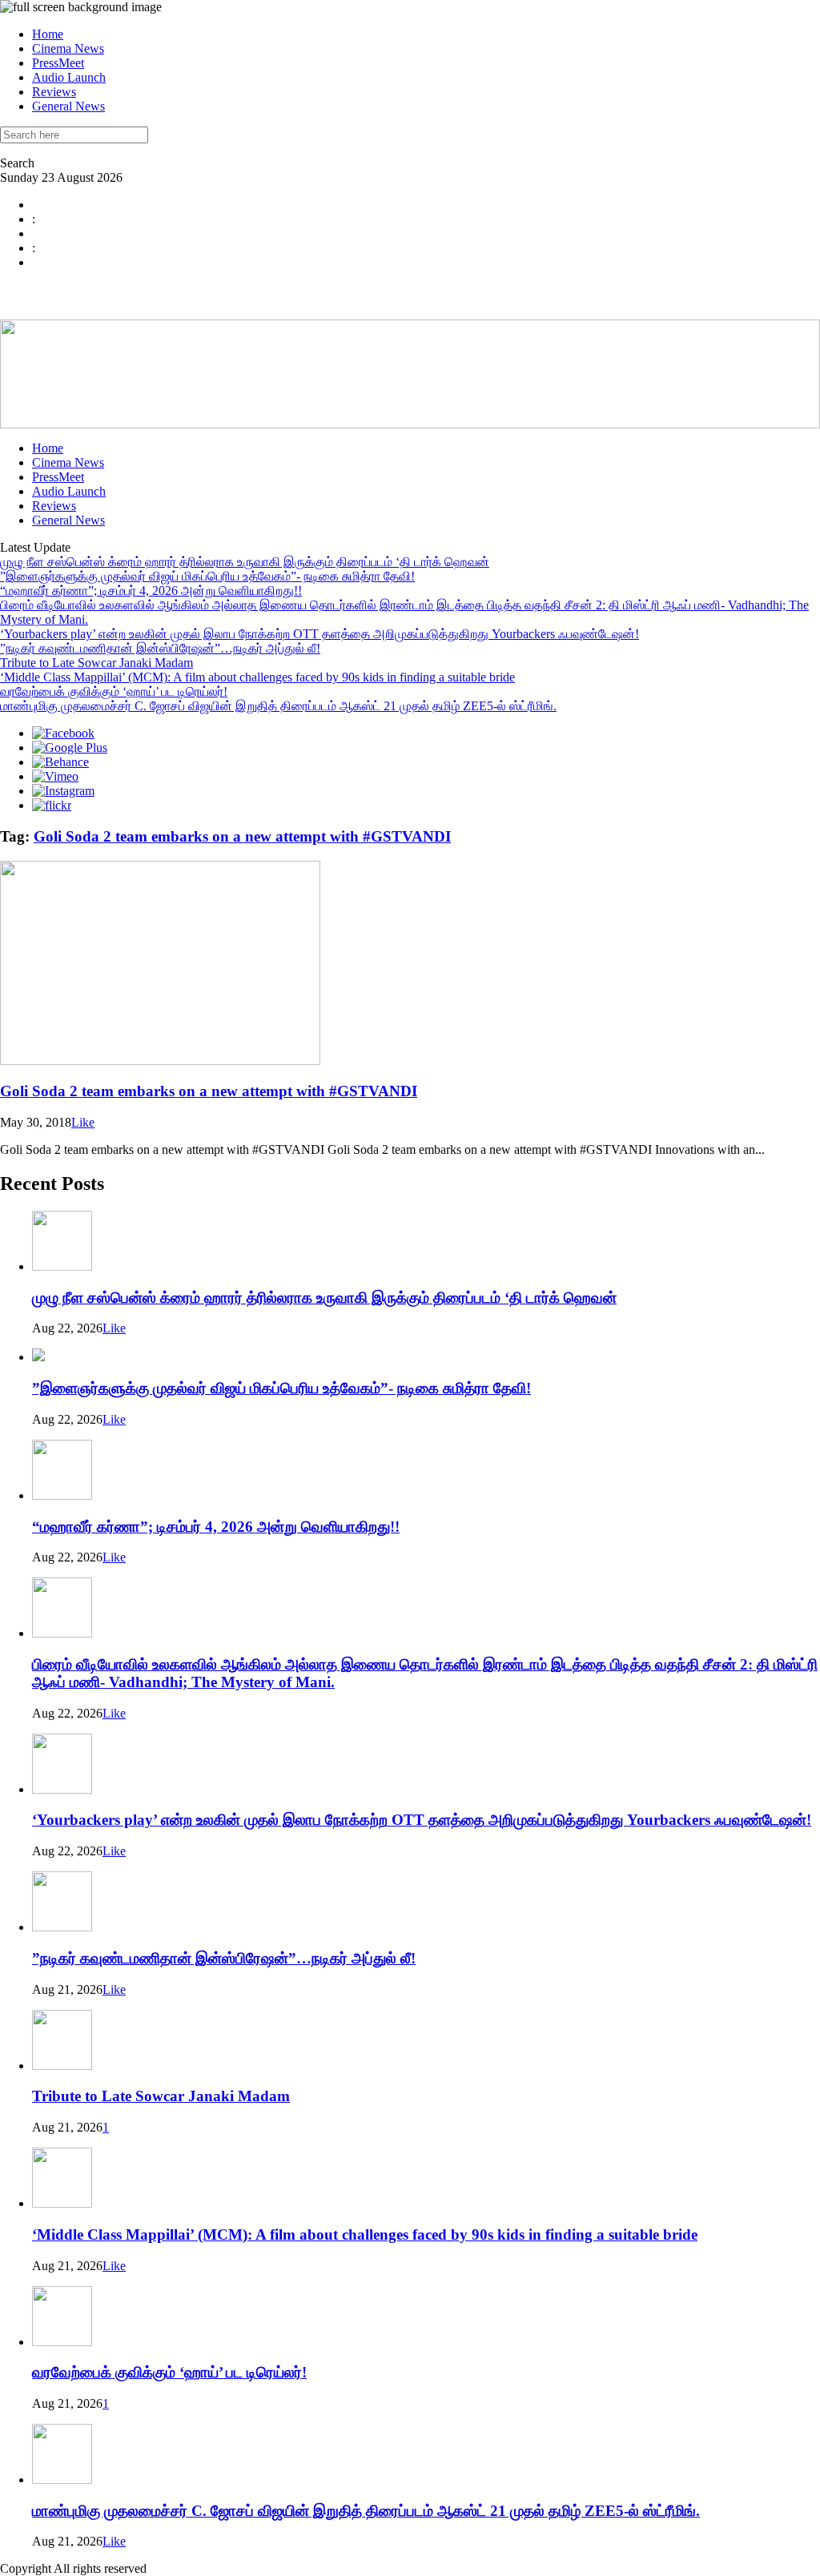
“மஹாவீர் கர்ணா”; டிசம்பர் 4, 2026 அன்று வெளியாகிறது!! (151, 591)
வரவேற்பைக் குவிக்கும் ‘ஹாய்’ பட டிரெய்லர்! (114, 691)
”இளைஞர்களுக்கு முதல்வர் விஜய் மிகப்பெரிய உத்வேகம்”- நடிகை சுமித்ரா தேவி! (207, 576)
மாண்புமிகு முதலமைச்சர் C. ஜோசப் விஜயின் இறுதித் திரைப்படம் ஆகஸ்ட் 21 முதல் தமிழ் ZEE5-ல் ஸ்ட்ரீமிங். (278, 706)
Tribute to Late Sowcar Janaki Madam (96, 663)
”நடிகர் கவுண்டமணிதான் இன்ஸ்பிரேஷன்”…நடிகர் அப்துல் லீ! (160, 648)
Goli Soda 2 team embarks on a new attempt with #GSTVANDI (242, 836)
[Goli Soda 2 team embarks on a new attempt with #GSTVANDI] (160, 1061)
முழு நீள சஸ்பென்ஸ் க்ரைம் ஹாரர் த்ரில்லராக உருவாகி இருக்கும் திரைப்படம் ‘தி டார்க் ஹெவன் (245, 562)
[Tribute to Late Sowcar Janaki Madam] (62, 2066)
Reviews (54, 92)
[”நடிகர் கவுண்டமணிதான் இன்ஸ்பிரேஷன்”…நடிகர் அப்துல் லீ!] (62, 1927)
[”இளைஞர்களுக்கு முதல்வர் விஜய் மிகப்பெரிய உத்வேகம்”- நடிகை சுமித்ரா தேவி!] (38, 1357)
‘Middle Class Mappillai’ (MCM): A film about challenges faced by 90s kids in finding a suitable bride (257, 677)
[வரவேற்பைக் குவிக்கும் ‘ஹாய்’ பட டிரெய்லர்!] (62, 2342)
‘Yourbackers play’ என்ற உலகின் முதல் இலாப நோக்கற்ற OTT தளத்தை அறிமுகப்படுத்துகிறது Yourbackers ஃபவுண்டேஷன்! (320, 634)
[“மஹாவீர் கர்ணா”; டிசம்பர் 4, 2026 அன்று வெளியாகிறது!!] (62, 1495)
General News (68, 106)
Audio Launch (69, 77)
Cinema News (68, 48)
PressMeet (58, 63)
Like (83, 1122)
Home (48, 34)
